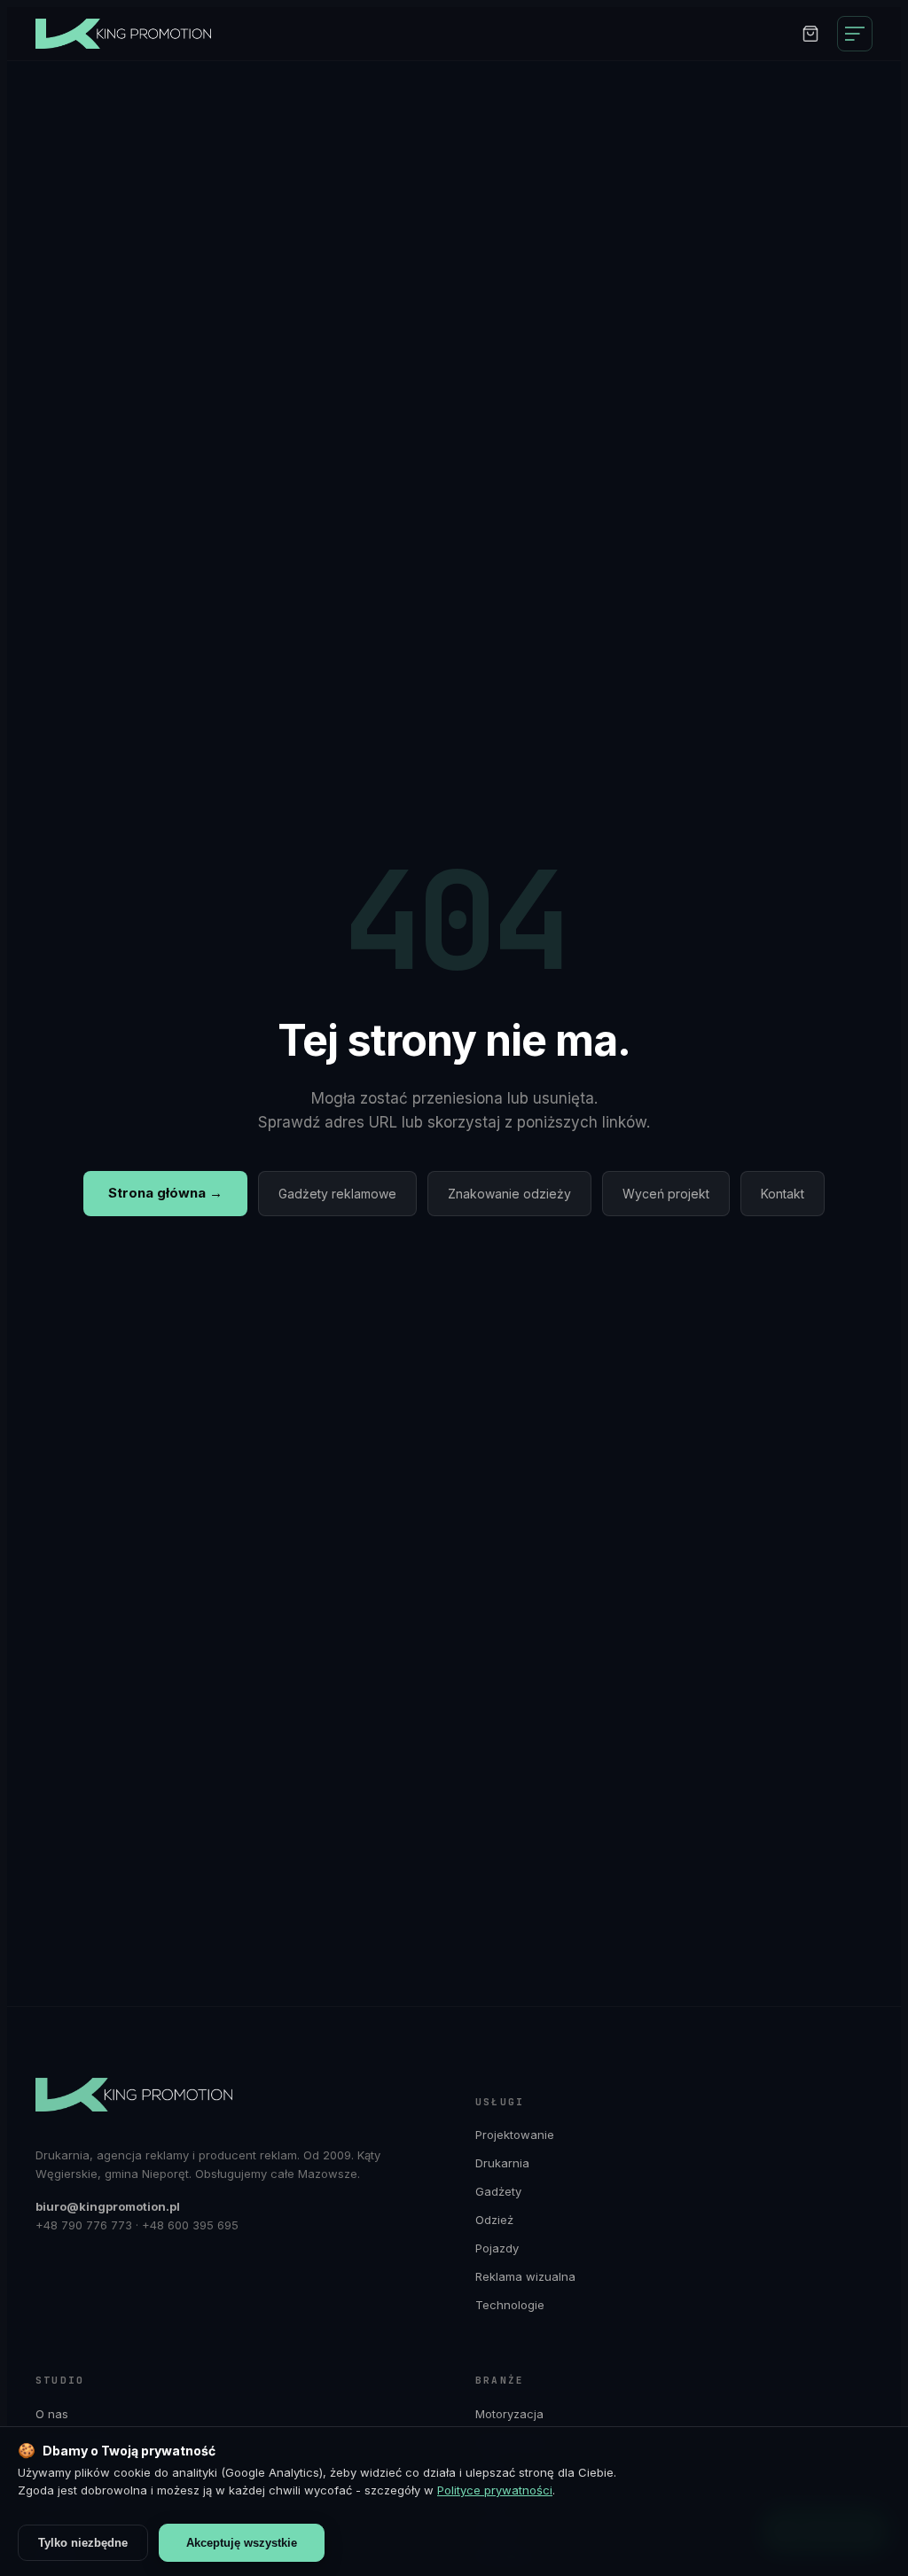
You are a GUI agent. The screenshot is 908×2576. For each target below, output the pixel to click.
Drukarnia (502, 2163)
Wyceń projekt (666, 1194)
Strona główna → (165, 1193)
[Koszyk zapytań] (810, 34)
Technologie (510, 2305)
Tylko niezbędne (83, 2543)
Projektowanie (515, 2135)
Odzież (494, 2220)
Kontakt (783, 1194)
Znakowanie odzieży (509, 1194)
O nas (52, 2414)
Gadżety (498, 2191)
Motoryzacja (509, 2414)
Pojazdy (497, 2248)
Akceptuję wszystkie (242, 2543)
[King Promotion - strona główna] (132, 34)
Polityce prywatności (495, 2490)
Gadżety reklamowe (337, 1194)
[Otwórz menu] (855, 34)
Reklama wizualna (525, 2276)
